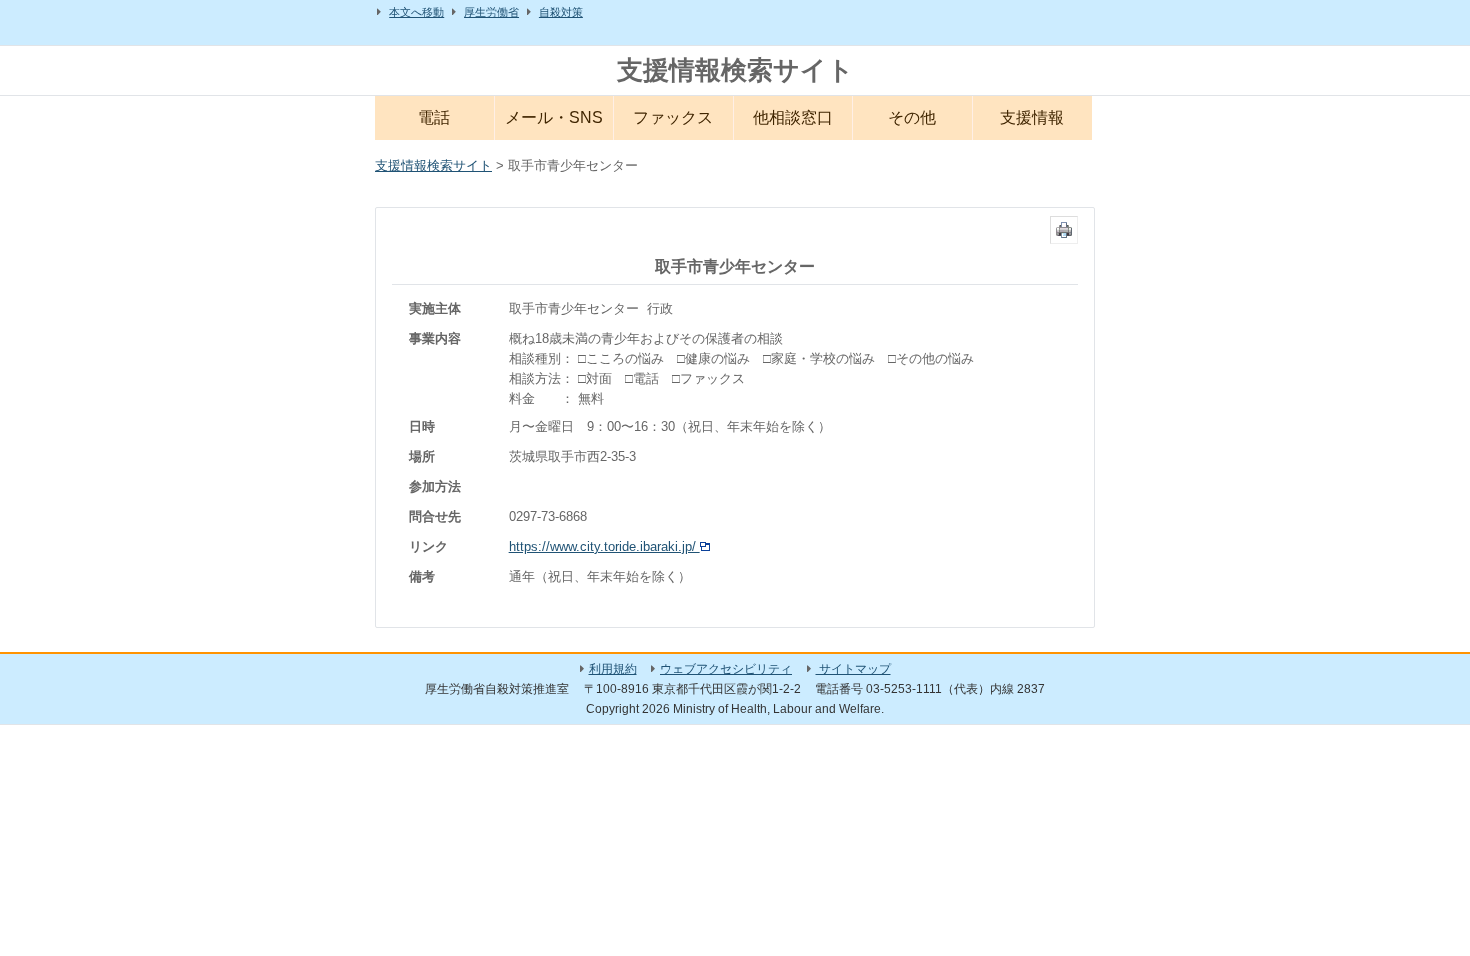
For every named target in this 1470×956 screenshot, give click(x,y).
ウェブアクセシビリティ (726, 669)
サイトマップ (853, 669)
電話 (434, 117)
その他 (912, 117)
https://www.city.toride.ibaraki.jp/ (604, 546)
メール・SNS (554, 117)
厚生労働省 (491, 12)
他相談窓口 (793, 117)
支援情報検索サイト (735, 70)
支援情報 (1032, 117)
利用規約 (613, 669)
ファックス (673, 117)
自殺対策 (561, 12)
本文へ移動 (416, 12)
